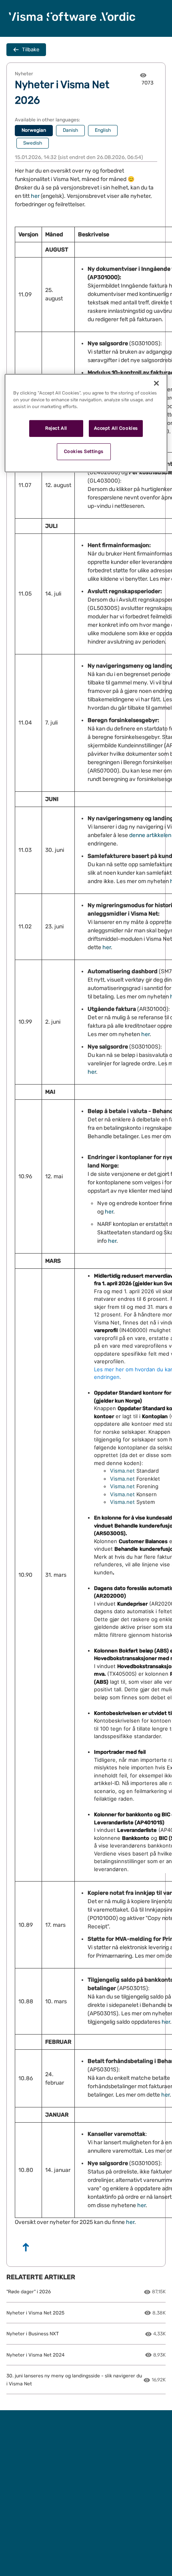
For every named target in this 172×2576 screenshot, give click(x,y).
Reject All (56, 428)
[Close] (156, 383)
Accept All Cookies (116, 428)
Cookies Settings (84, 451)
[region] (86, 423)
